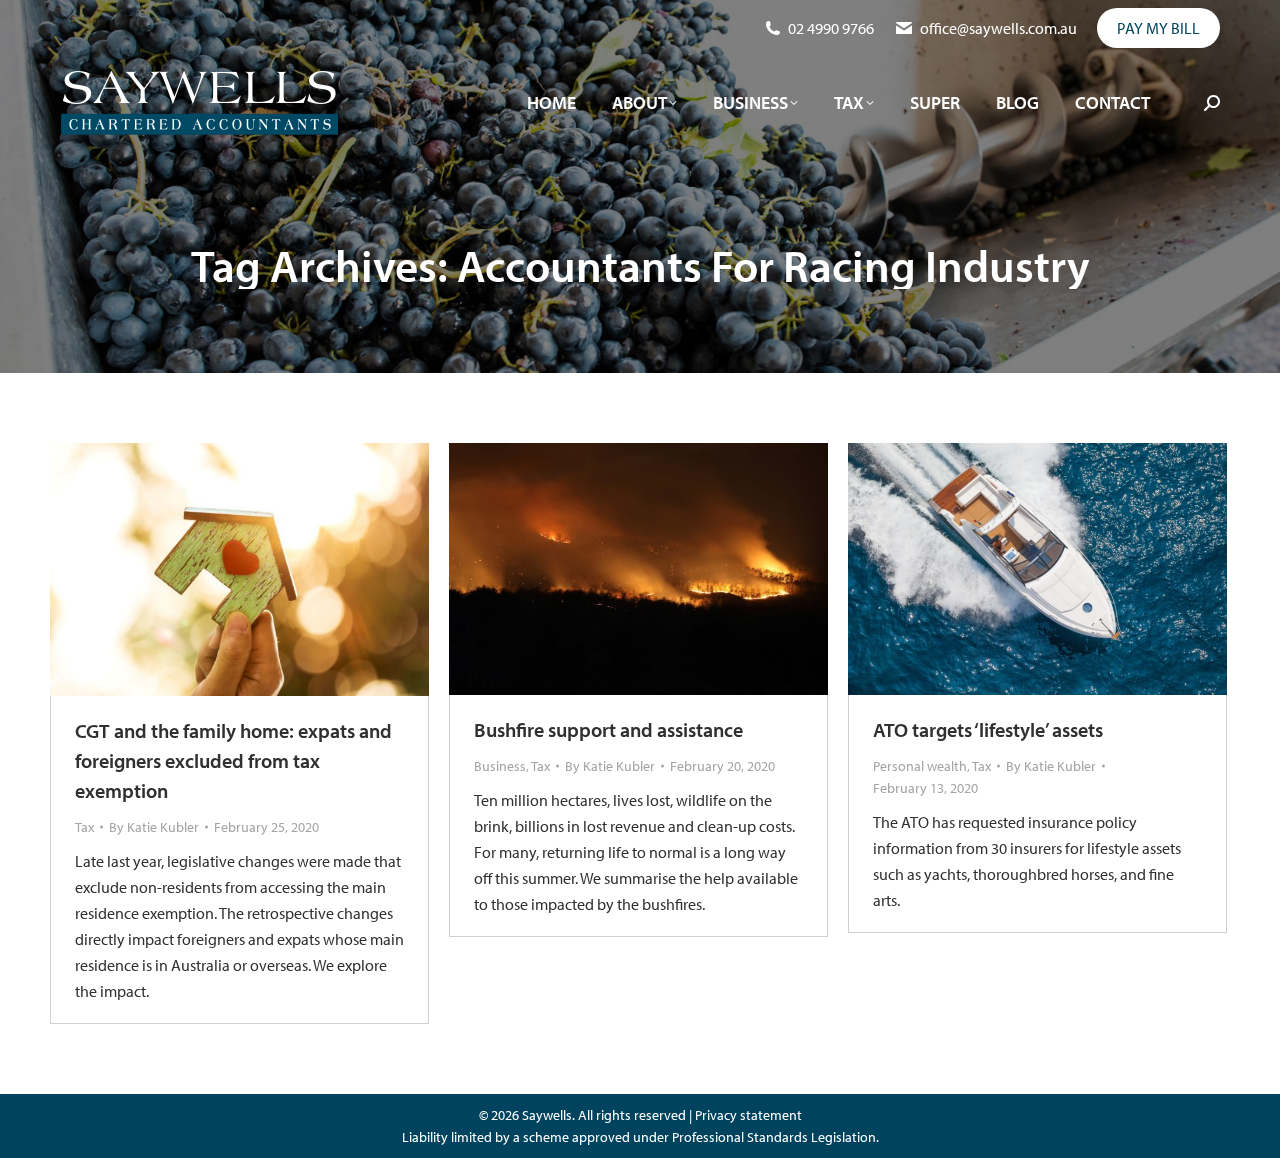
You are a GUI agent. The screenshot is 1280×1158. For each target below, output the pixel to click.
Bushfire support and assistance (608, 729)
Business (500, 766)
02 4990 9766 (831, 28)
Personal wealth (920, 766)
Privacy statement (748, 1115)
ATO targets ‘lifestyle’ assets (988, 729)
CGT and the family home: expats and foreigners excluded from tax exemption (233, 760)
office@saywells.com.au (998, 28)
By (154, 827)
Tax (84, 827)
